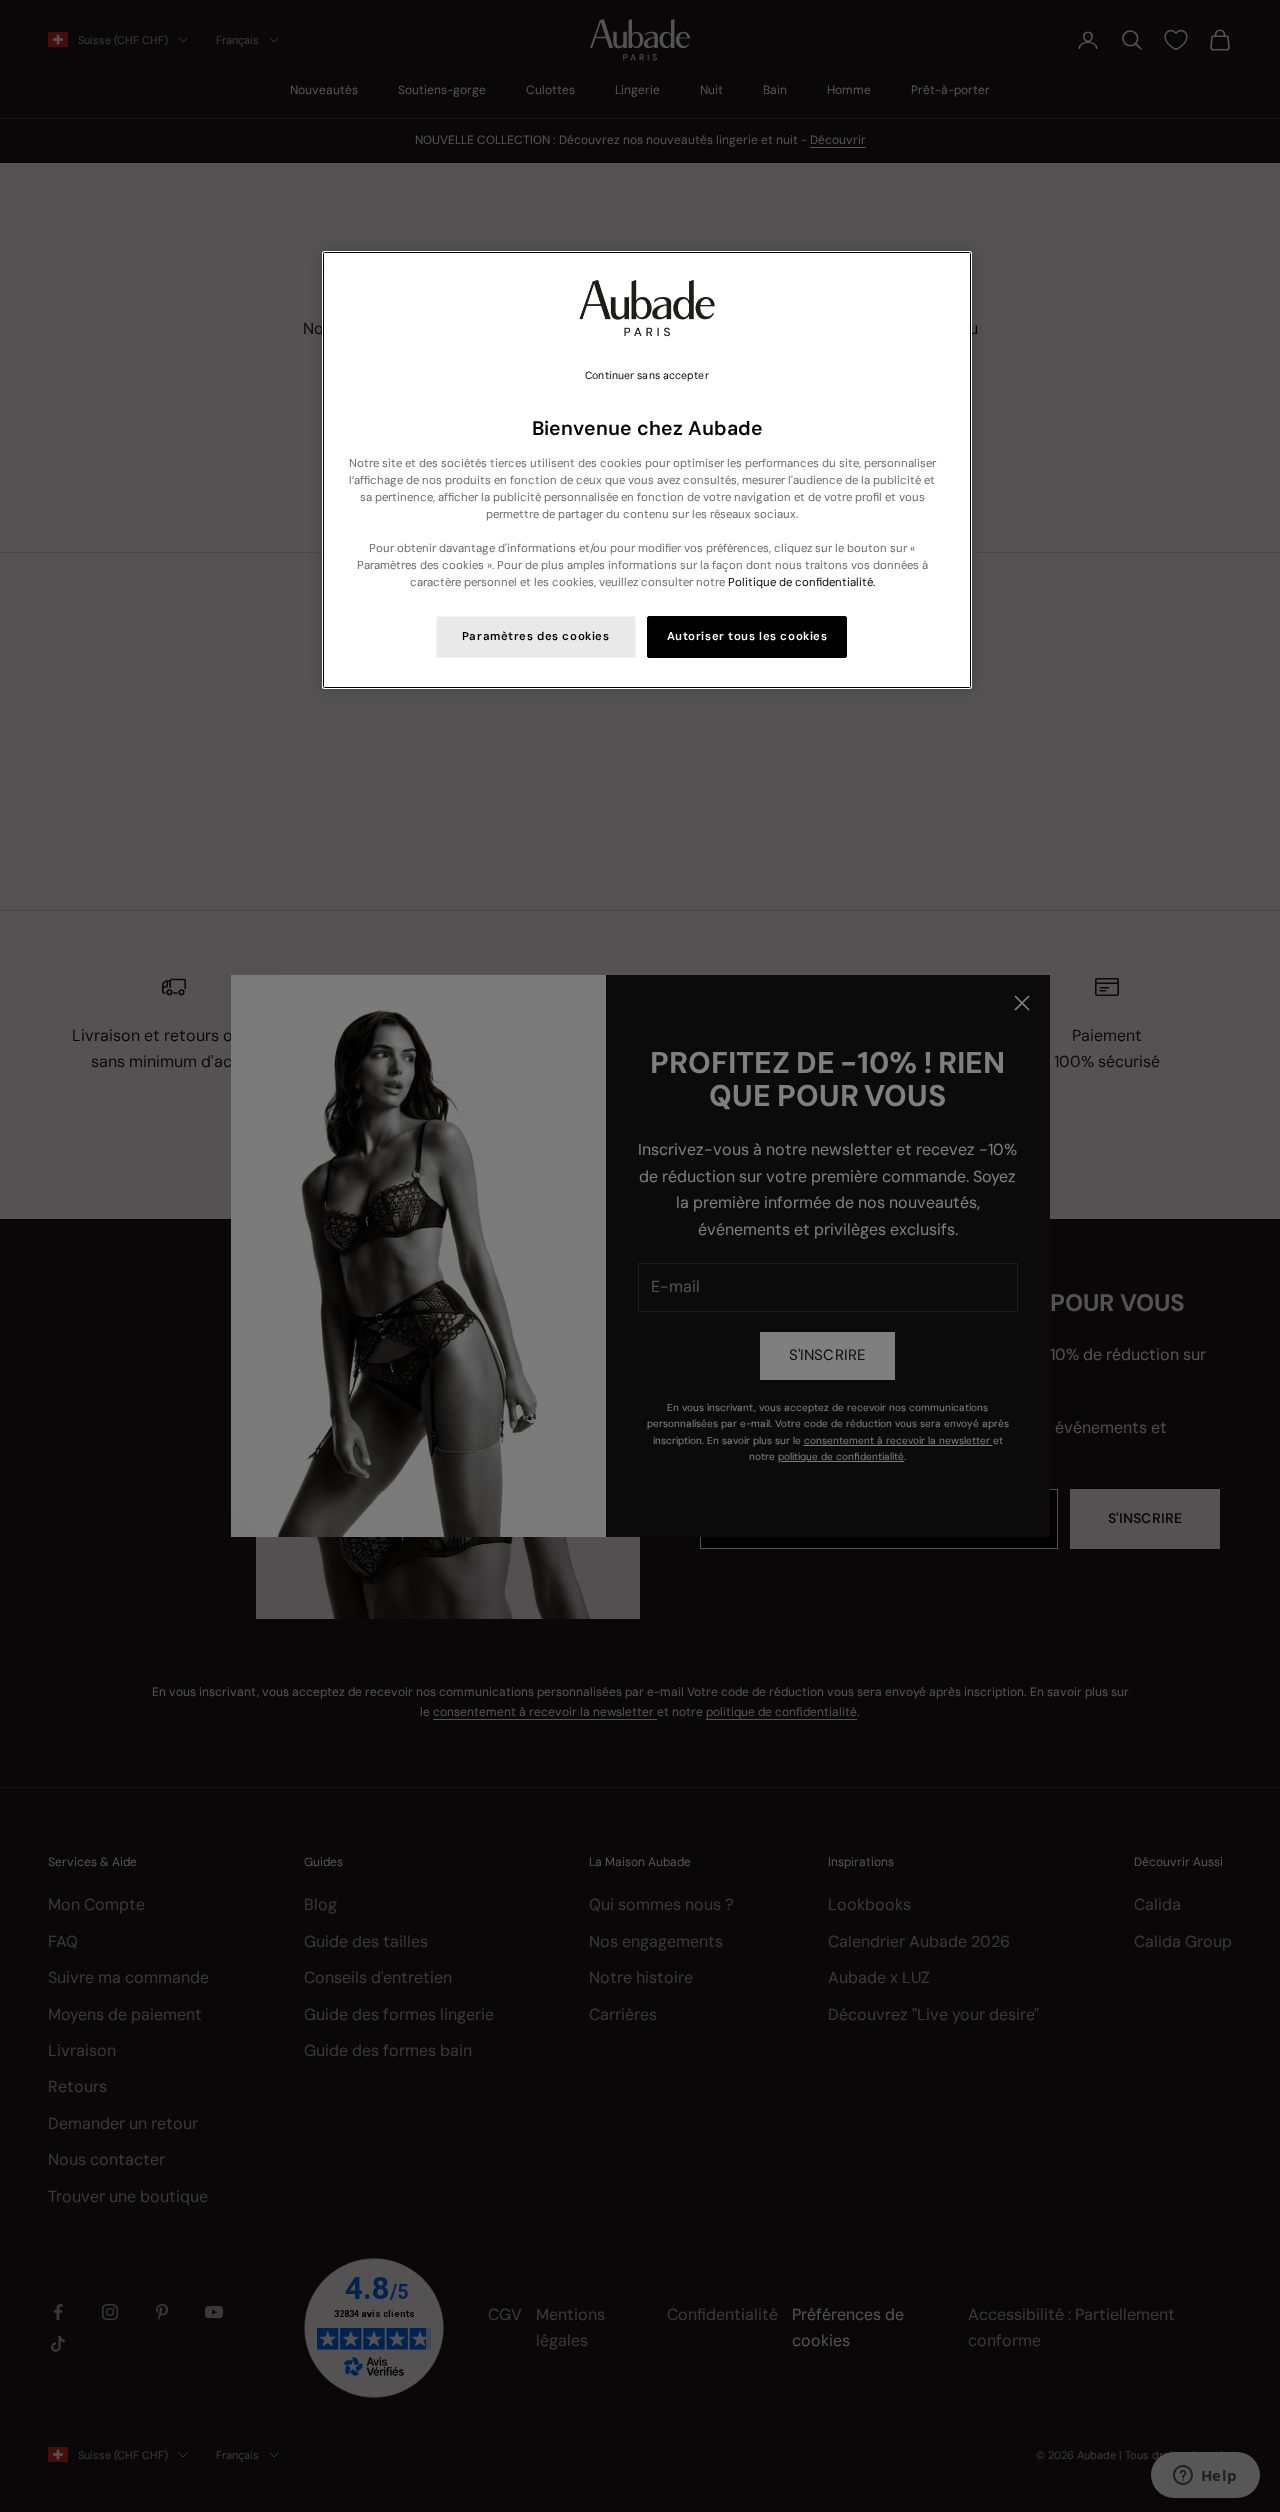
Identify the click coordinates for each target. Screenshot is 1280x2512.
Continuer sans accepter (646, 375)
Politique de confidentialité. (801, 582)
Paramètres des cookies (536, 636)
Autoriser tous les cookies (747, 636)
